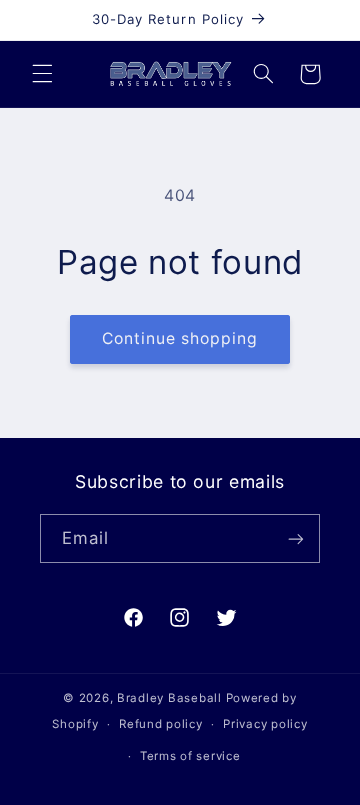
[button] (42, 74)
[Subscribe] (296, 538)
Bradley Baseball (169, 698)
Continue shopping (180, 338)
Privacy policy (265, 724)
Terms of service (190, 756)
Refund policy (161, 724)
